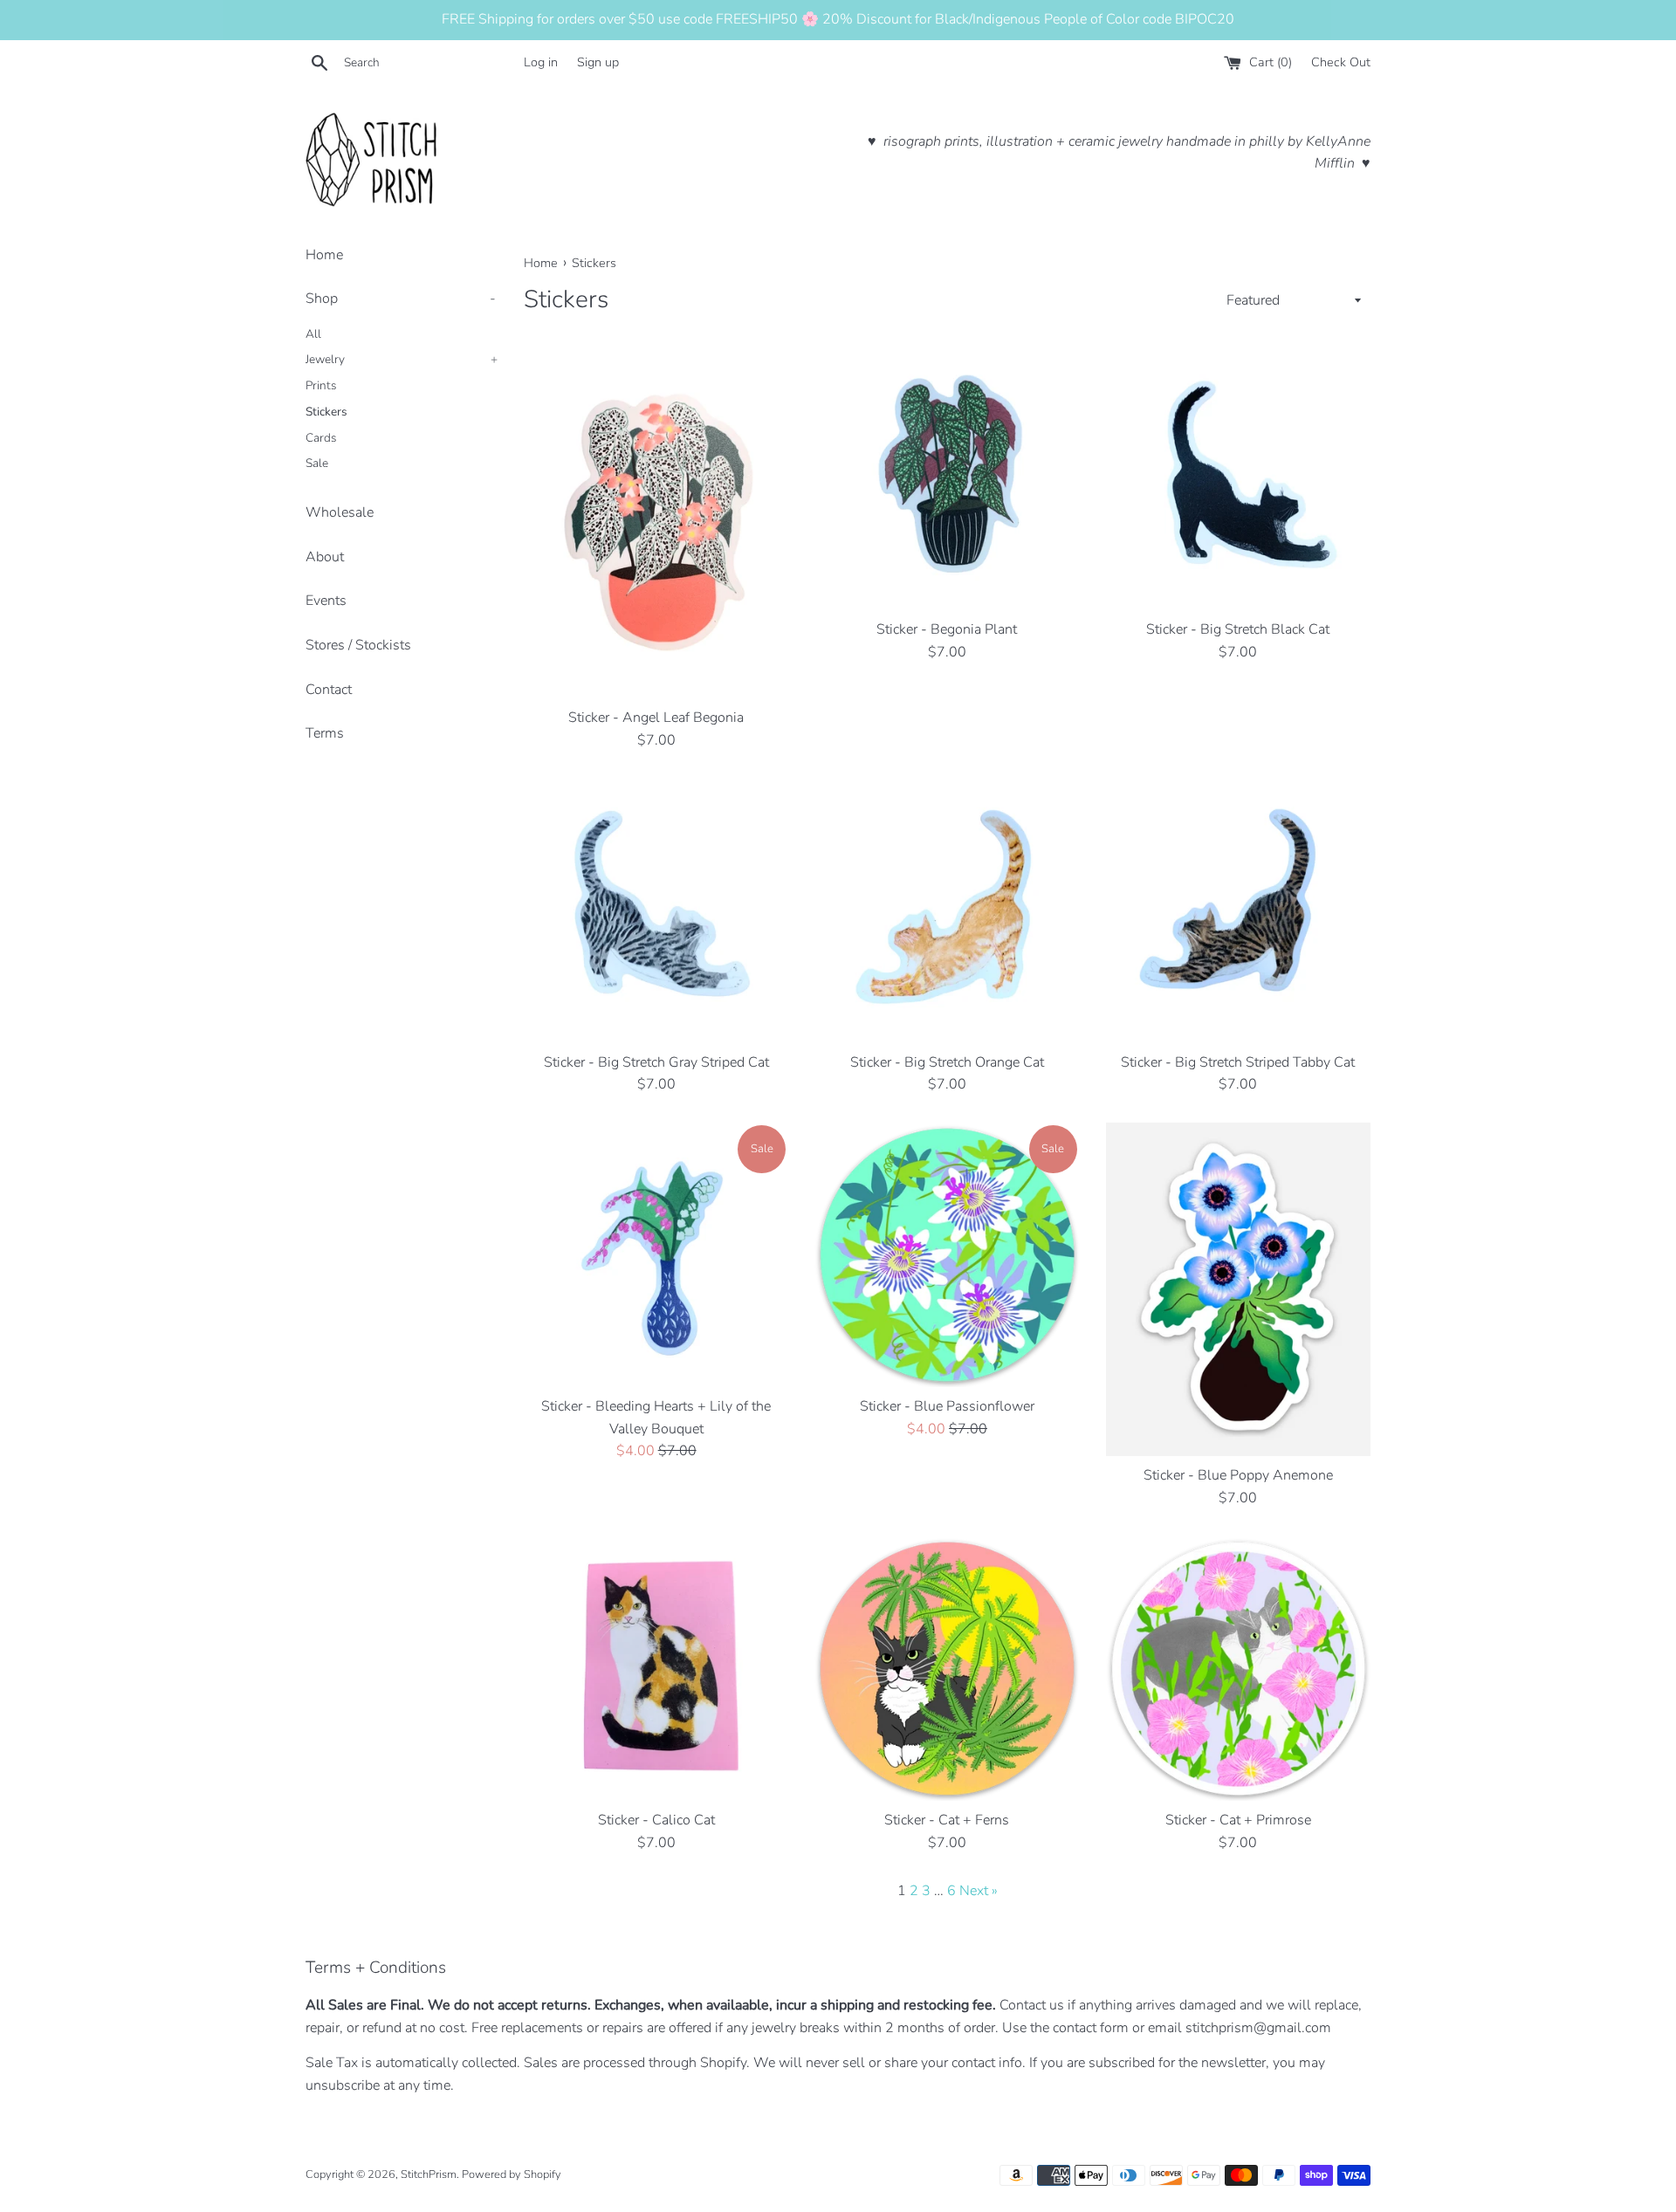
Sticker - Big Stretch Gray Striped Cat (656, 1062)
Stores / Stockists (358, 645)
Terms (325, 733)
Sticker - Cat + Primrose (1238, 1820)
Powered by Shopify (512, 2174)
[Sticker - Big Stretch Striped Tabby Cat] (1238, 910)
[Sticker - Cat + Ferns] (947, 1669)
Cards (321, 438)
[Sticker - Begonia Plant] (947, 478)
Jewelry (402, 359)
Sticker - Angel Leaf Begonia (656, 718)
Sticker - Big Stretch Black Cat (1238, 629)
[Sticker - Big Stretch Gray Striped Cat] (656, 910)
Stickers (326, 412)
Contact (329, 690)
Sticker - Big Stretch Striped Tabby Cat (1238, 1062)
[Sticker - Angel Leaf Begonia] (656, 522)
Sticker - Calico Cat (656, 1820)
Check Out (1341, 62)
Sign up (598, 62)
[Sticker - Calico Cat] (656, 1669)
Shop (401, 299)
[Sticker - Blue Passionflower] (947, 1255)
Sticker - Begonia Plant (947, 629)
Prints (321, 385)
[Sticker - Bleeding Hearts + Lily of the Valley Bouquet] (656, 1255)
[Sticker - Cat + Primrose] (1238, 1669)
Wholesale (340, 512)
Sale (317, 463)
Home (324, 255)
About (325, 557)
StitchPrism (429, 2174)
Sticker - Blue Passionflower (947, 1406)
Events (326, 601)
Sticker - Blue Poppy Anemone (1238, 1475)
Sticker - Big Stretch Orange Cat (947, 1062)
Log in (541, 62)
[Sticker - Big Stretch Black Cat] (1238, 478)
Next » (979, 1891)
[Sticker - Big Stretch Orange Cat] (947, 910)
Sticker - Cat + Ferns (947, 1820)
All (313, 334)
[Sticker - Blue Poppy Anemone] (1238, 1290)
